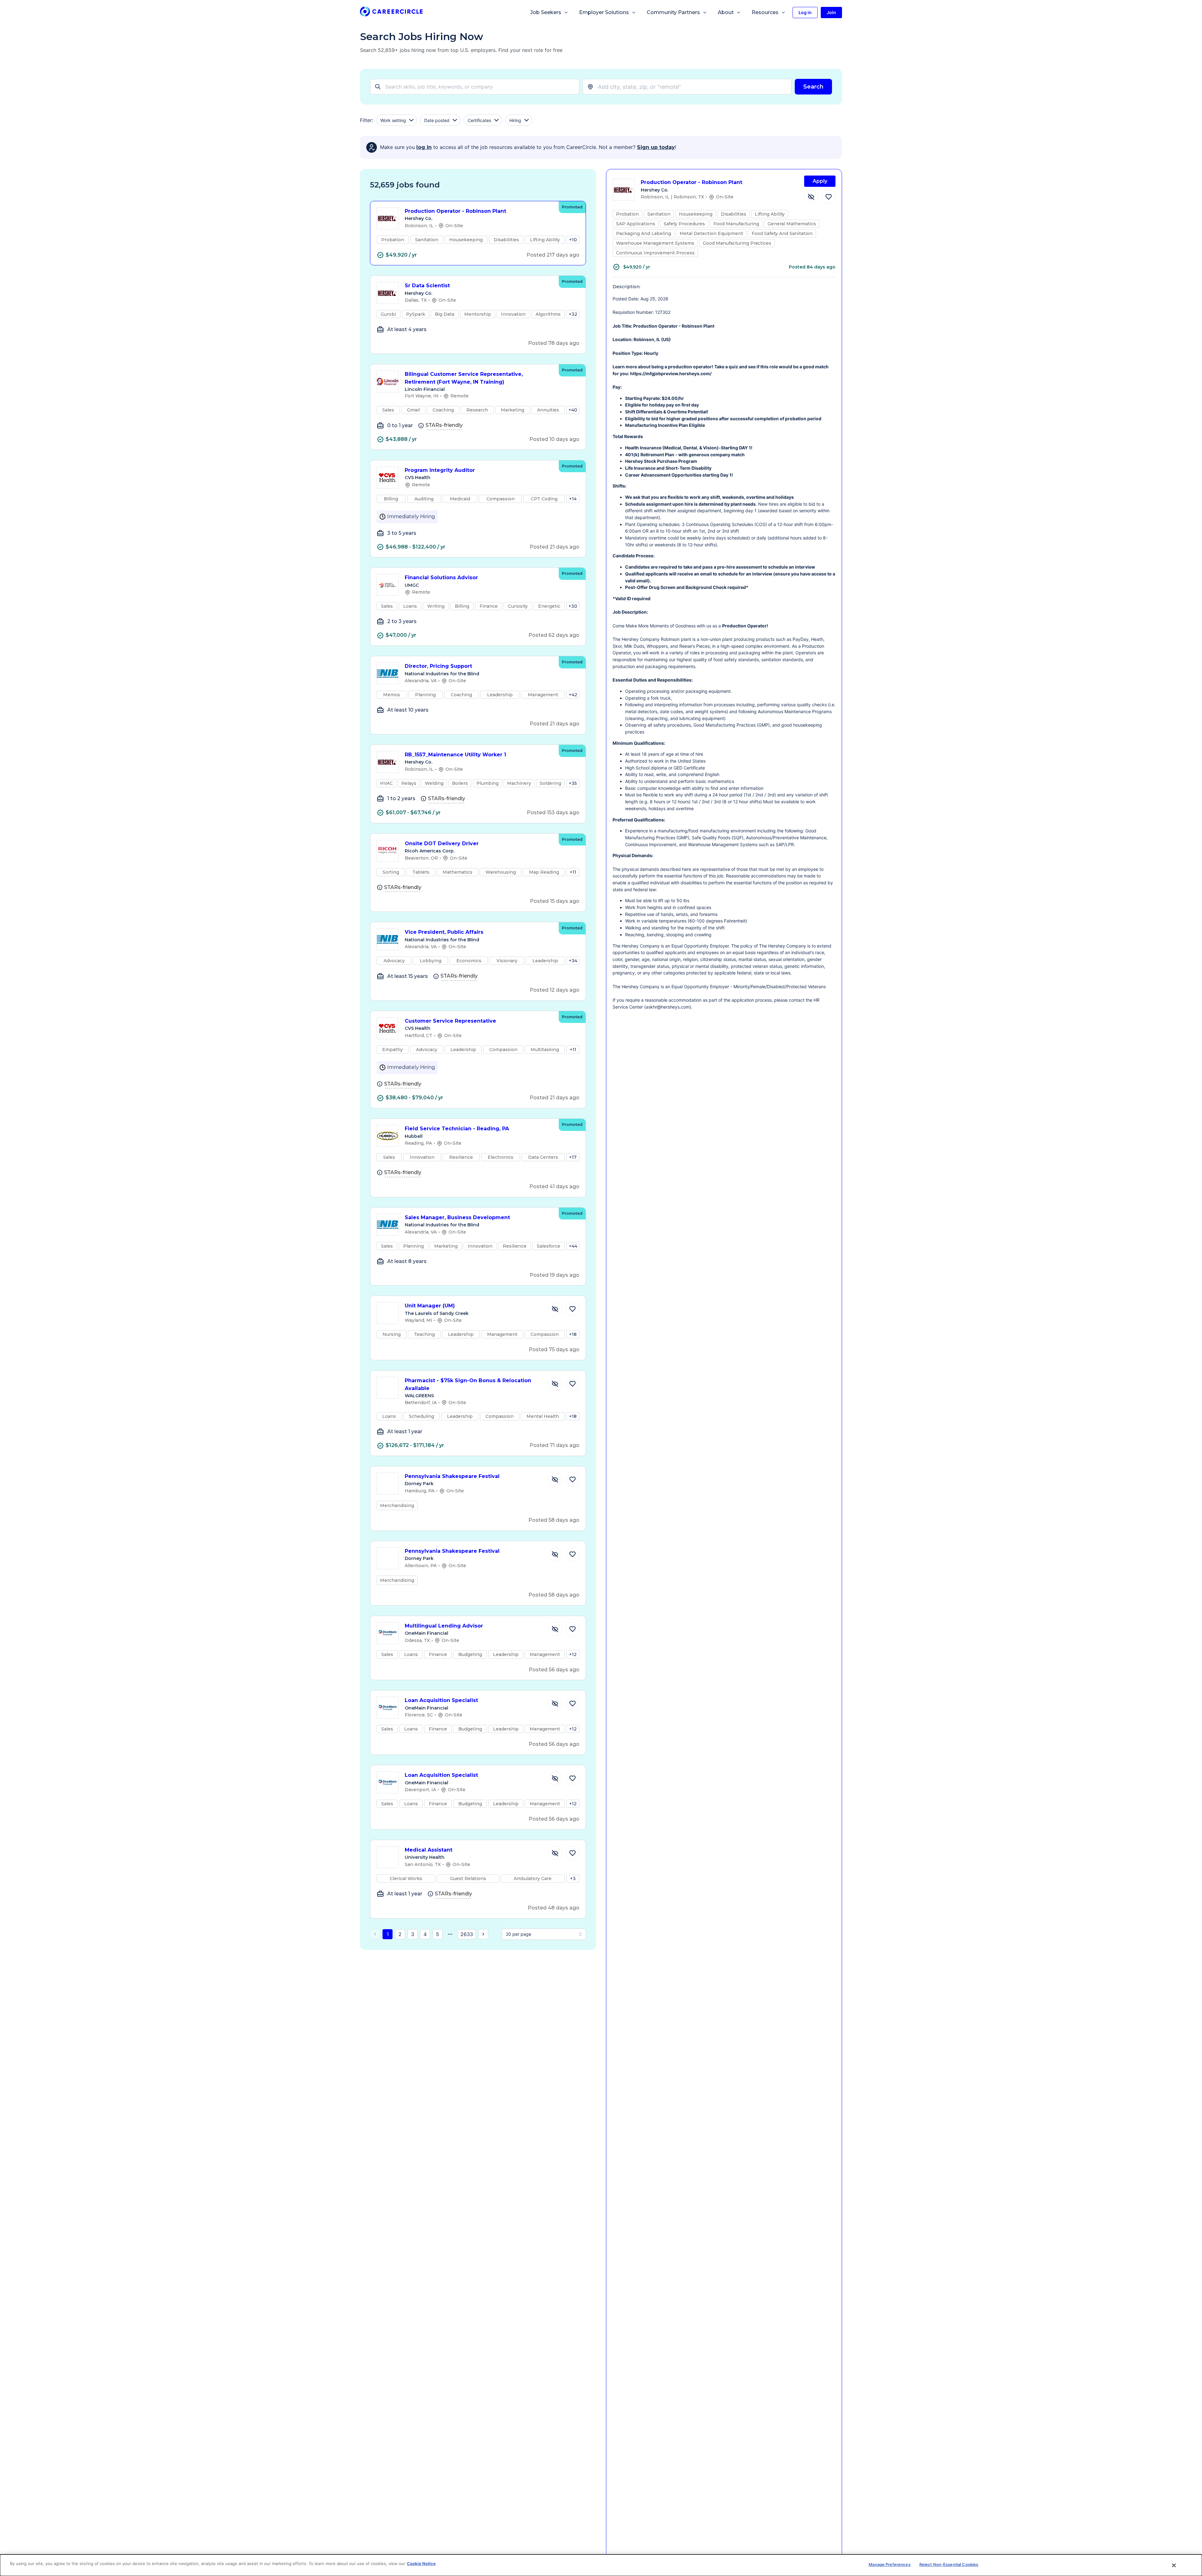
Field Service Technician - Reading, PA (457, 1129)
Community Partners (673, 12)
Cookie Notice (421, 2563)
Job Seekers (546, 12)
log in (424, 147)
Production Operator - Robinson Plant (455, 211)
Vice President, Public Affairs (444, 932)
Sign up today (656, 147)
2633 (467, 1934)
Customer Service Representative (450, 1021)
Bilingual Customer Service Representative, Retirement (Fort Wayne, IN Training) (464, 378)
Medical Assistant (429, 1850)
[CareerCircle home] (391, 13)
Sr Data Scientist (427, 286)
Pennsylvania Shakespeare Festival (452, 1476)
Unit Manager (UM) (430, 1306)
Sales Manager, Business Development (457, 1217)
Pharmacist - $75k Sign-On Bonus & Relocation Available (468, 1384)
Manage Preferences (889, 2564)
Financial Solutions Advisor (441, 578)
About (726, 12)
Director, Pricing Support (438, 666)
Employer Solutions (604, 12)
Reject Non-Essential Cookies (949, 2564)
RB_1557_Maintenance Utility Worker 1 (455, 755)
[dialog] (601, 2565)
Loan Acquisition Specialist (441, 1700)
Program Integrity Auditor (440, 470)
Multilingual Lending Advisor (444, 1626)
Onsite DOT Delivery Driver (442, 843)
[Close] (1174, 2565)
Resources (765, 12)
